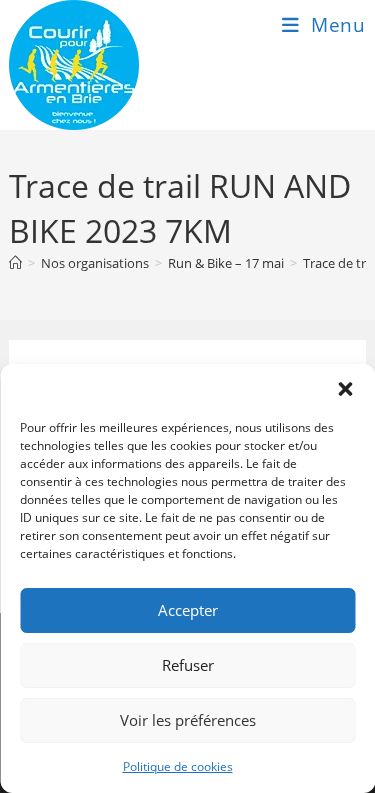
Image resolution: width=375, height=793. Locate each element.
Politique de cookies (178, 766)
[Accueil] (15, 263)
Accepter (188, 610)
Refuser (188, 665)
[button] (345, 389)
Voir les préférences (188, 720)
